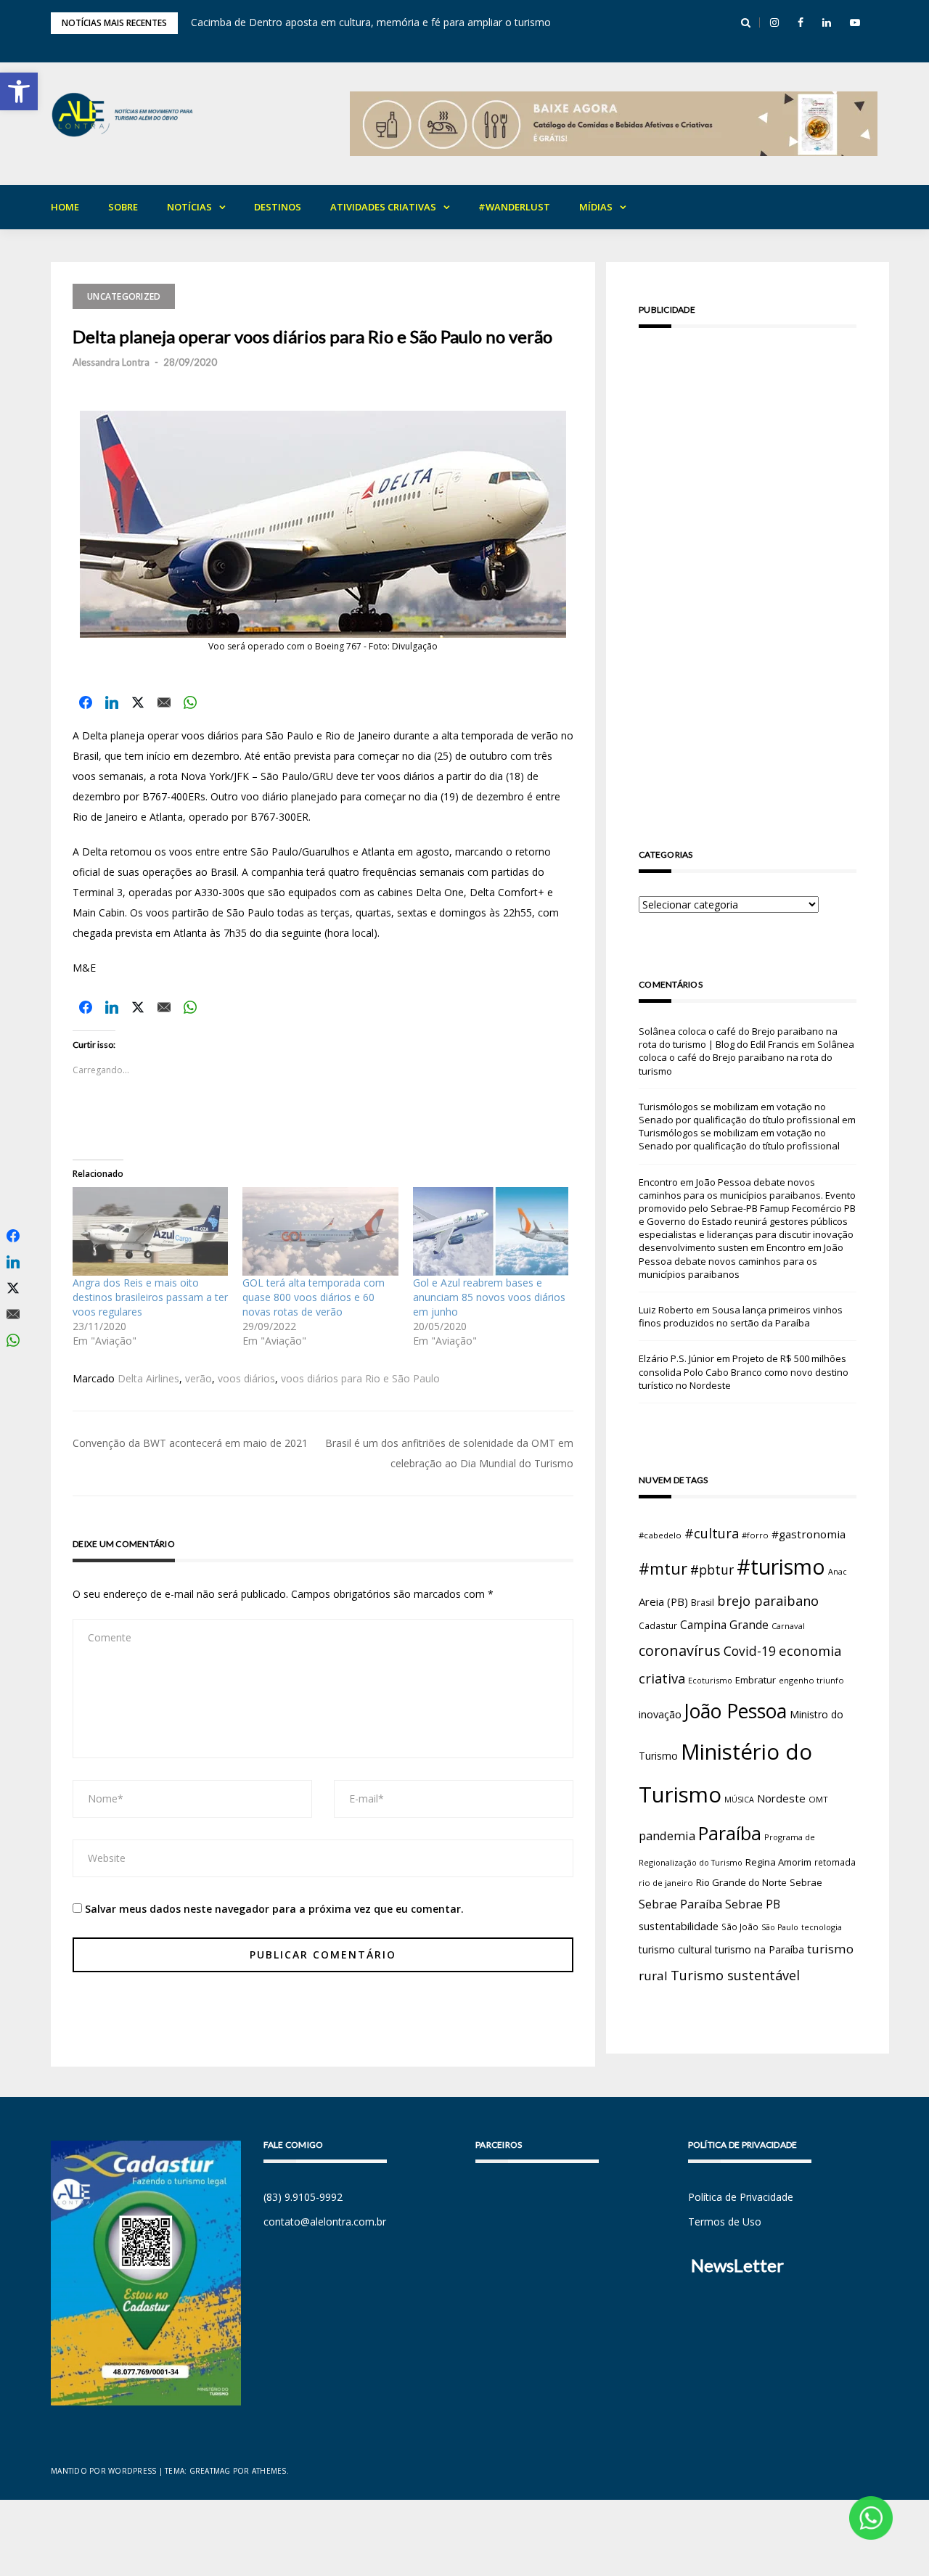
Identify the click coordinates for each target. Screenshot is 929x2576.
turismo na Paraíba (760, 1949)
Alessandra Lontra (111, 362)
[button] (19, 91)
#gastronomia (809, 1534)
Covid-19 (750, 1651)
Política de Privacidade (741, 2197)
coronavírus (680, 1650)
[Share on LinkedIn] (112, 702)
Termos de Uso (725, 2222)
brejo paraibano (768, 1601)
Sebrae (806, 1882)
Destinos (278, 207)
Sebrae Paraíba (680, 1904)
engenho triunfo (811, 1680)
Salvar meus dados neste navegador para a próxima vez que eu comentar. (274, 1909)
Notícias (189, 207)
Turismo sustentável (735, 1975)
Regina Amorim (778, 1862)
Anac (838, 1572)
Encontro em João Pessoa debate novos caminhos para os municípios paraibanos (741, 1260)
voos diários (246, 1378)
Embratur (756, 1680)
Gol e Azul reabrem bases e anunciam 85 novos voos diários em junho (489, 1297)
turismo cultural (675, 1949)
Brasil (703, 1603)
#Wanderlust (514, 207)
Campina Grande (724, 1625)
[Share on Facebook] (86, 702)
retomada (835, 1862)
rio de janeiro (666, 1883)
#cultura (712, 1533)
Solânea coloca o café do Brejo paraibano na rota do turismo (746, 1057)
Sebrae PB (753, 1904)
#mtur (663, 1568)
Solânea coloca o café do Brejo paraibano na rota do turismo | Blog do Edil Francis (738, 1038)
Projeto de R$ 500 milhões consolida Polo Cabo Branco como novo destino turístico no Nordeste (744, 1371)
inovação (660, 1714)
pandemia (667, 1835)
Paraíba (730, 1833)
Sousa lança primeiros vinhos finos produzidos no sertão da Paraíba (741, 1316)
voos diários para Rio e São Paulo (360, 1378)
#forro (755, 1535)
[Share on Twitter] (138, 702)
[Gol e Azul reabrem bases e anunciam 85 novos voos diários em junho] (491, 1231)
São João (740, 1927)
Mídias (596, 207)
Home (65, 207)
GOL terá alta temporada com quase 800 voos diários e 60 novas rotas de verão (314, 1297)
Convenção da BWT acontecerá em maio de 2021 (190, 1443)
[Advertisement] (748, 567)
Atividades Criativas (383, 207)
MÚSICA (739, 1800)
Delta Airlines (148, 1378)
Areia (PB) (663, 1601)
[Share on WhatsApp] (190, 702)
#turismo (781, 1567)
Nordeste (781, 1798)
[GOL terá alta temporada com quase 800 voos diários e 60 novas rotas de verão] (320, 1231)
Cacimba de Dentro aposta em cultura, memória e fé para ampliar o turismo (371, 22)
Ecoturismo (710, 1680)
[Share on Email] (164, 702)
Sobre (123, 207)
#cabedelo (660, 1535)
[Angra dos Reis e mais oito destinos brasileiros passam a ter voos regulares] (150, 1231)
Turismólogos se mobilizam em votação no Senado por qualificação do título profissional (739, 1113)
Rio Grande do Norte (741, 1882)
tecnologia (822, 1927)
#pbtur (712, 1570)
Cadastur (658, 1625)
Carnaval (788, 1626)
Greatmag (210, 2471)
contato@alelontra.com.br (325, 2222)
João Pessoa (736, 1711)
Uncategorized (124, 296)
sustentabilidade (679, 1926)
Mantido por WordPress (103, 2471)
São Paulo (780, 1927)
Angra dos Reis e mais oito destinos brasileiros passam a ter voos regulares (150, 1297)
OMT (818, 1799)
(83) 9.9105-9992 (303, 2197)
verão (199, 1378)
